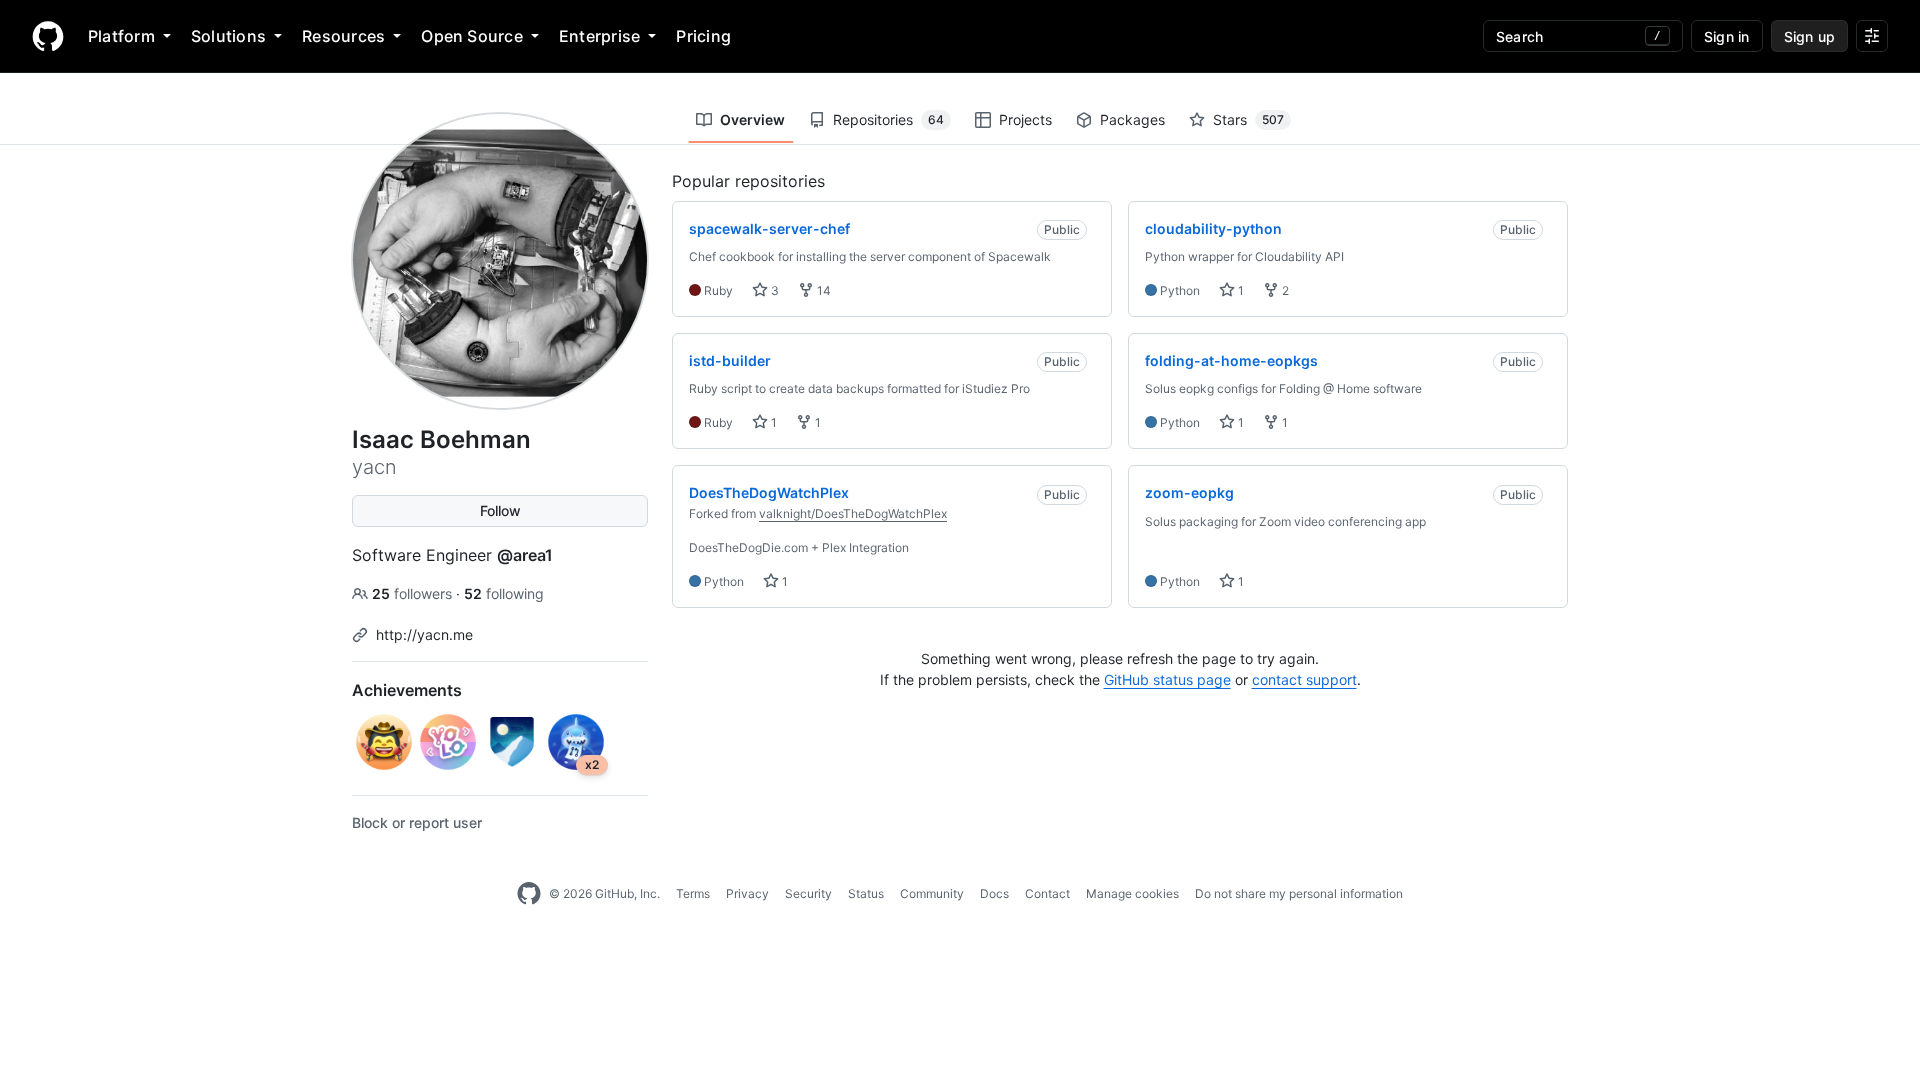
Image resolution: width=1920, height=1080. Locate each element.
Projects (1025, 119)
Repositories (888, 119)
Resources (343, 36)
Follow (500, 510)
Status (866, 893)
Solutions (228, 36)
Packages (1132, 119)
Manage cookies (1132, 893)
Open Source (472, 36)
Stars (1248, 119)
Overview (752, 119)
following (504, 593)
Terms (693, 893)
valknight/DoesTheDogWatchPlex (853, 513)
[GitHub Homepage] (529, 894)
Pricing (703, 36)
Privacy (747, 893)
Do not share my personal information (1299, 893)
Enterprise (599, 36)
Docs (994, 893)
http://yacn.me (424, 634)
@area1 (525, 555)
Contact (1047, 893)
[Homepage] (48, 36)
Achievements (407, 690)
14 (822, 290)
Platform (121, 36)
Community (932, 893)
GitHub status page (1167, 679)
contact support (1304, 679)
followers (414, 593)
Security (808, 893)
